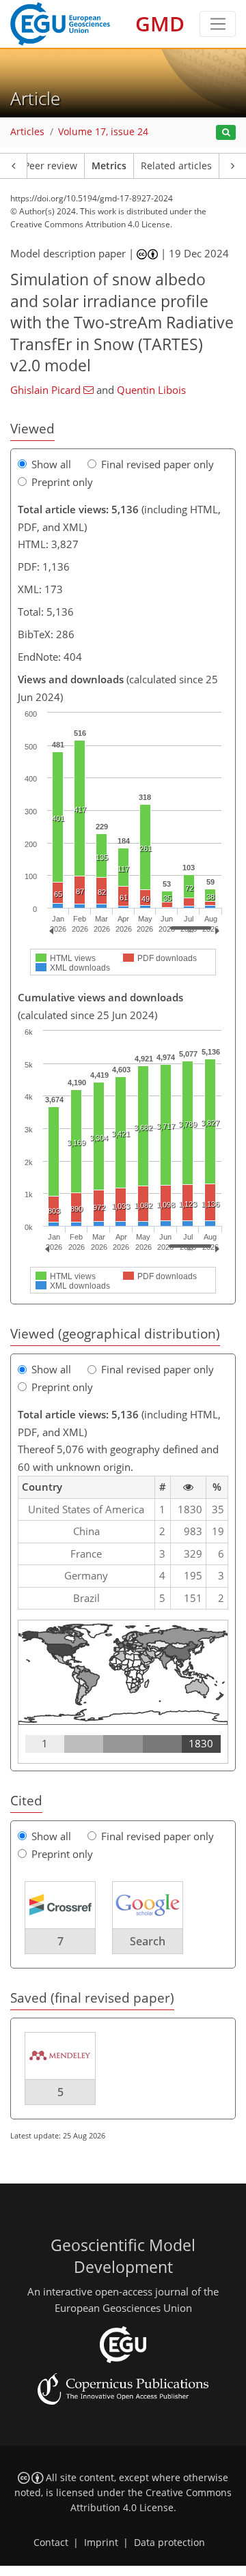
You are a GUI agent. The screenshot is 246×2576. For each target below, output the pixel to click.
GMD (160, 24)
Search (148, 1941)
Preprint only (62, 482)
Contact (51, 2543)
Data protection (169, 2543)
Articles (27, 132)
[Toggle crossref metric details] (60, 1904)
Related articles (176, 166)
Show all (51, 464)
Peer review (51, 166)
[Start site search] (226, 133)
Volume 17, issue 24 (103, 132)
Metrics (109, 166)
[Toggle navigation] (218, 24)
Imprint (101, 2543)
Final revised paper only (158, 464)
